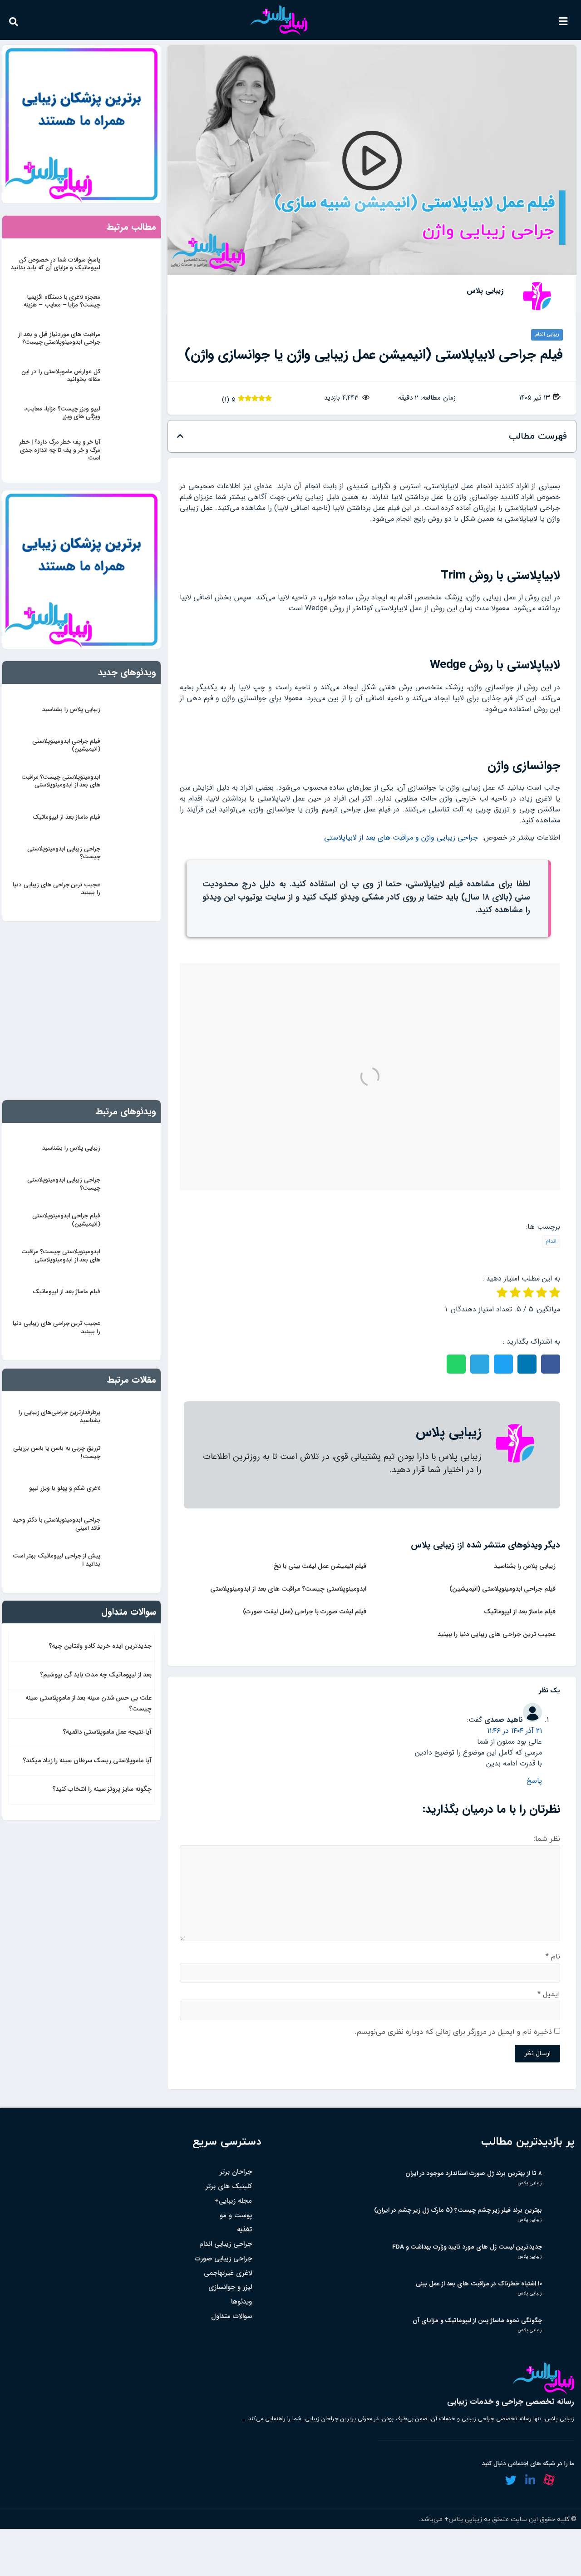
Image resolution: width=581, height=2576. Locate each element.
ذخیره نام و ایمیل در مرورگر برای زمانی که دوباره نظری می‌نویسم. (453, 2032)
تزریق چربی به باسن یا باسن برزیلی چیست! (57, 1452)
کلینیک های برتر (229, 2187)
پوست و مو (236, 2216)
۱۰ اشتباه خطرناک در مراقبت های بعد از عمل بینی (479, 2284)
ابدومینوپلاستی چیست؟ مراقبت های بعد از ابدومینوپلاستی (288, 1589)
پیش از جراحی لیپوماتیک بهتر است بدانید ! (57, 1560)
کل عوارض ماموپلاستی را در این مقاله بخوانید (61, 376)
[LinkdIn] (530, 2480)
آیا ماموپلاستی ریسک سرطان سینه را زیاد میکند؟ (87, 1761)
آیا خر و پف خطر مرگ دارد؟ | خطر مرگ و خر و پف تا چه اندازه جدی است (60, 450)
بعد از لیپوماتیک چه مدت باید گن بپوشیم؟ (96, 1675)
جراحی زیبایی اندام (226, 2244)
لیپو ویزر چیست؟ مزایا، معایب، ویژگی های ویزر (62, 413)
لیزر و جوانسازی (230, 2287)
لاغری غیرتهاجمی (228, 2273)
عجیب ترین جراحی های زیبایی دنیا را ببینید (497, 1634)
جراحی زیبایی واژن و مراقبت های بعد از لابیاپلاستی (401, 838)
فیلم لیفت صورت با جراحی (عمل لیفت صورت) (305, 1612)
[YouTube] (568, 2480)
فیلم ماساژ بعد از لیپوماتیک (520, 1612)
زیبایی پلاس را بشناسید (525, 1566)
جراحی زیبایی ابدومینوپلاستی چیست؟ (64, 853)
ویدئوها (241, 2302)
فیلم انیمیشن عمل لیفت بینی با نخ (320, 1566)
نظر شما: (547, 1839)
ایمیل (549, 1994)
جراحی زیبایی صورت (223, 2259)
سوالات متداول (231, 2316)
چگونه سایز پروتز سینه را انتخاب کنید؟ (102, 1789)
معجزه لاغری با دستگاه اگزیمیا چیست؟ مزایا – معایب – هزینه (62, 301)
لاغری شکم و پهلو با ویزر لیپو (65, 1488)
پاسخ (534, 1781)
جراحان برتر (236, 2172)
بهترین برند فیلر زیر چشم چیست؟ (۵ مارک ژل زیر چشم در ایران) (458, 2210)
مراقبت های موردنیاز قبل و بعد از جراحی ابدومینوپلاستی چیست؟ (59, 338)
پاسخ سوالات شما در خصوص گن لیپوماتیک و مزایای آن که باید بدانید (56, 264)
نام (553, 1957)
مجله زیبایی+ (233, 2201)
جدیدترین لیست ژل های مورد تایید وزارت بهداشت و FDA (467, 2247)
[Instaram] (491, 2480)
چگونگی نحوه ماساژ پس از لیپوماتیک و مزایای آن (477, 2321)
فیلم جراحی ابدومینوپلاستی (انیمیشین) (502, 1589)
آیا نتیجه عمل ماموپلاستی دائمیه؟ (107, 1732)
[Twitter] (511, 2480)
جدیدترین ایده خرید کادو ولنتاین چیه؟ (100, 1646)
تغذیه (244, 2230)
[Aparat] (549, 2480)
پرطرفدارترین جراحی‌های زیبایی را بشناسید (59, 1416)
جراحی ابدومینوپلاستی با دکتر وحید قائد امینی (57, 1524)
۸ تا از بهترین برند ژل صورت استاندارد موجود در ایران (474, 2173)
